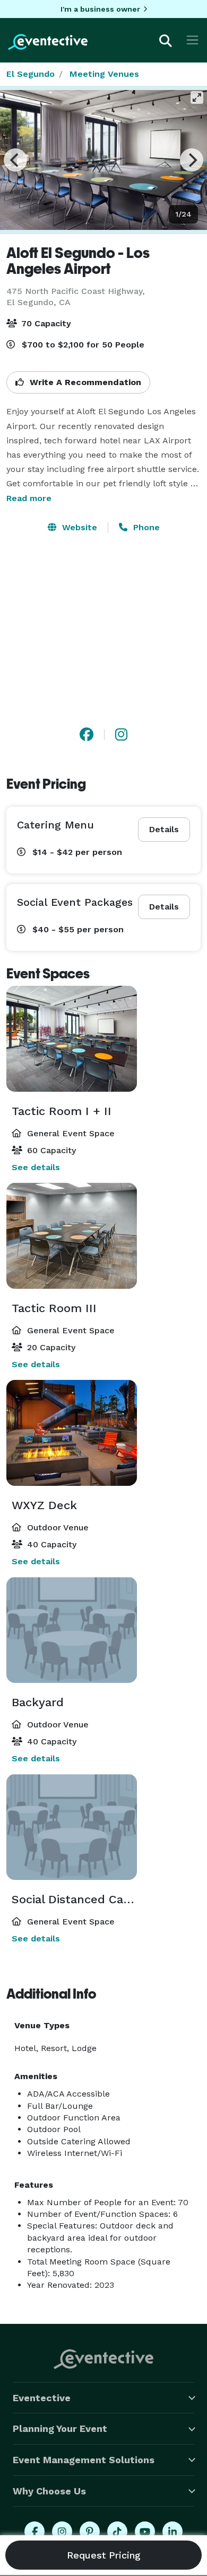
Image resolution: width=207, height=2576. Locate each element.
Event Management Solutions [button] (84, 2460)
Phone (145, 527)
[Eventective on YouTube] (145, 2532)
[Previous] (15, 160)
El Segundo (31, 74)
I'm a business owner (100, 9)
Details (164, 829)
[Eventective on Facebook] (34, 2532)
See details (36, 1167)
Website (78, 527)
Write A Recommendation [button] (84, 382)
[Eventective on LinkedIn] (172, 2532)
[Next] (192, 160)
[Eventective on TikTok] (117, 2532)
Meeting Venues (104, 74)
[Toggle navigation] (192, 40)
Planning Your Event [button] (60, 2428)
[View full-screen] (197, 97)
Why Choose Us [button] (49, 2491)
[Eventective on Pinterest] (90, 2532)
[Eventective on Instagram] (62, 2532)
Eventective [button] (42, 2398)
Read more (29, 498)
